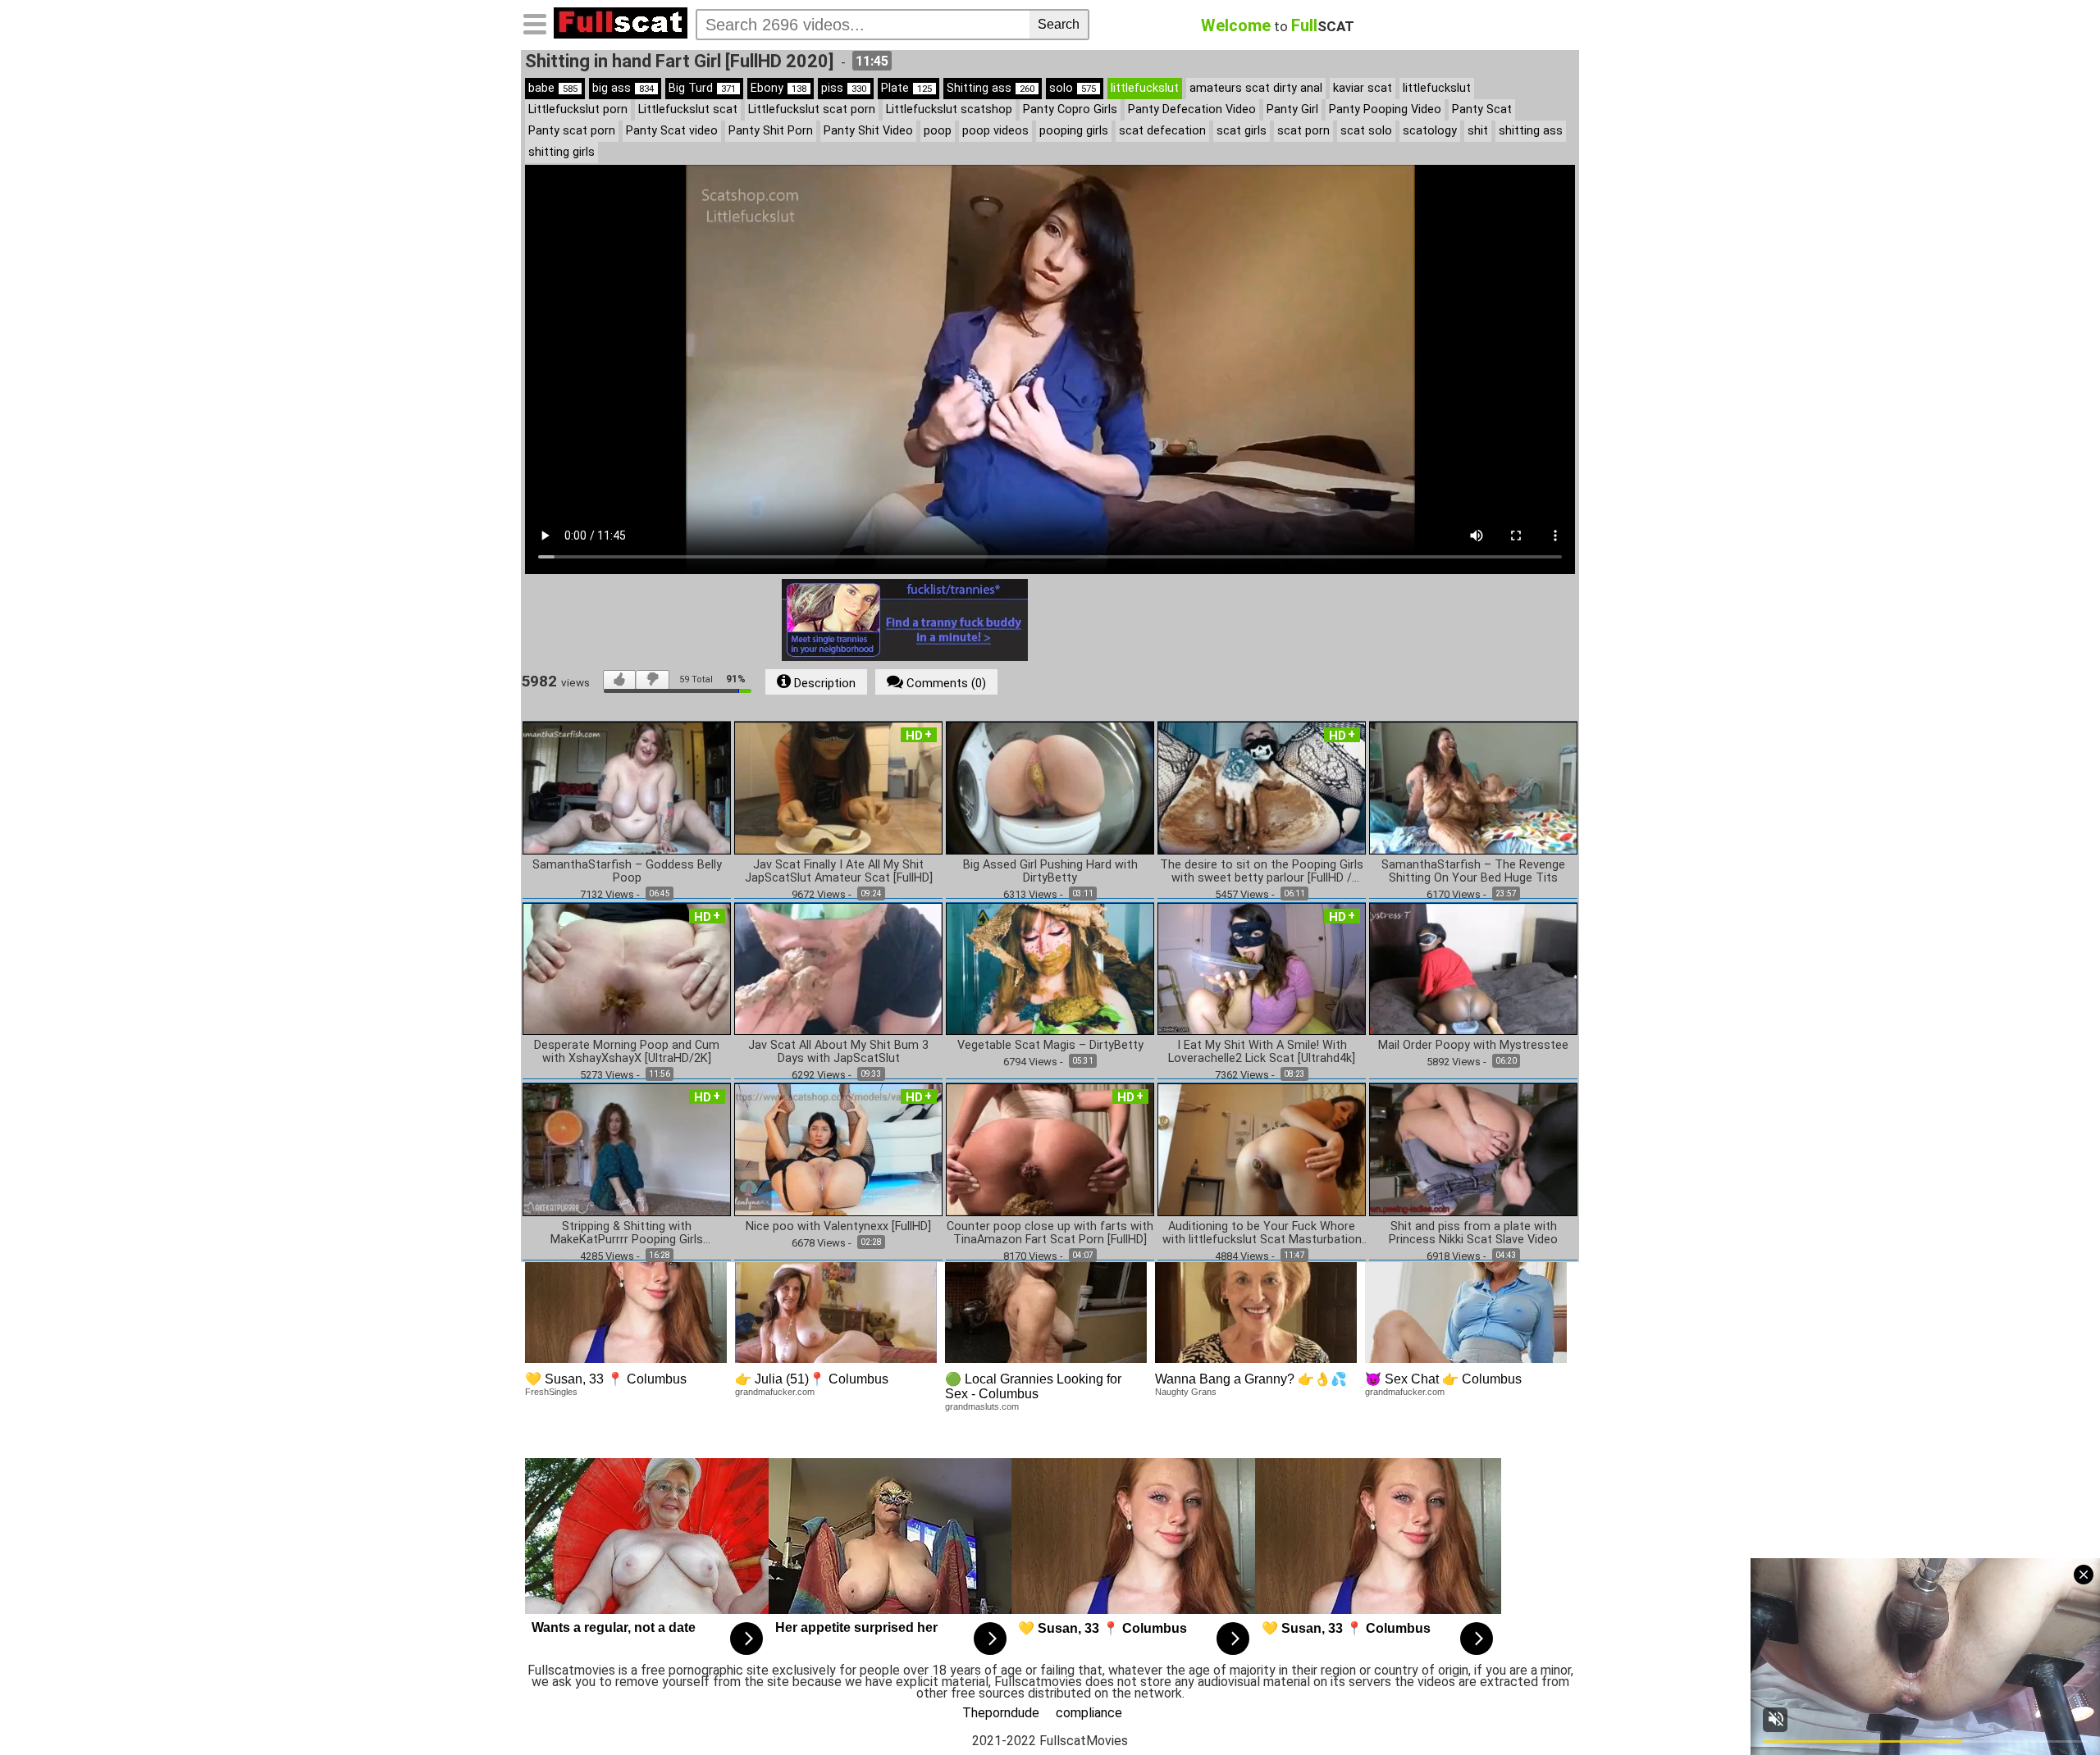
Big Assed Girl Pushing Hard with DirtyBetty (1050, 872)
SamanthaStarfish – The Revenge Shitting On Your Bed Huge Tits (1473, 872)
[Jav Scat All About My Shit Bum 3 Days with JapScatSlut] (838, 968)
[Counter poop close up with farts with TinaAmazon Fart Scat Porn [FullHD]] (1050, 1149)
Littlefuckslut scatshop (949, 109)
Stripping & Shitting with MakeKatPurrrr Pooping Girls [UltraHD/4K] (627, 1233)
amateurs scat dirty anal (1256, 88)
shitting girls (562, 152)
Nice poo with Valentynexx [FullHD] (838, 1227)
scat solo (1366, 131)
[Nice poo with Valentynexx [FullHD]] (838, 1149)
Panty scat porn (572, 131)
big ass (623, 88)
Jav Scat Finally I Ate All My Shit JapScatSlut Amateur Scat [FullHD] (839, 872)
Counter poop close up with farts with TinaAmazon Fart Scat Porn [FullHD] (1050, 1233)
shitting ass (1531, 131)
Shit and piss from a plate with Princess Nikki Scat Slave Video (1473, 1233)
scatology (1430, 131)
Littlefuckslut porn (578, 109)
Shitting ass (991, 88)
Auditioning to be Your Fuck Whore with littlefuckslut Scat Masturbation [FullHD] (1262, 1233)
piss (844, 88)
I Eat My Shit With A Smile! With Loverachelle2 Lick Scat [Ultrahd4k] (1262, 1052)
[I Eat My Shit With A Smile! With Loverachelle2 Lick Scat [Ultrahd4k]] (1262, 968)
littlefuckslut (1145, 88)
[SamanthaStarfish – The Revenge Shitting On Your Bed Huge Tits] (1473, 787)
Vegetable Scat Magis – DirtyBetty (1050, 1046)
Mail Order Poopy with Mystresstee (1473, 1046)
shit (1478, 131)
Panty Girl (1292, 109)
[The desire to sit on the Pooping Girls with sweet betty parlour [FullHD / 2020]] (1262, 787)
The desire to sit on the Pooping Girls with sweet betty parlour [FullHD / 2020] (1262, 872)
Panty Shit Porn (771, 131)
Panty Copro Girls (1070, 109)
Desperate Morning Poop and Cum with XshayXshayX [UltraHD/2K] (627, 1052)
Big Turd (702, 88)
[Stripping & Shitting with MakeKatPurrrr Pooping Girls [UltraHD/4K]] (627, 1149)
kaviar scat (1363, 88)
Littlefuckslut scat (688, 109)
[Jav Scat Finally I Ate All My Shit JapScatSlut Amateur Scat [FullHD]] (838, 787)
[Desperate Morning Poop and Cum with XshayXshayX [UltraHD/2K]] (627, 968)
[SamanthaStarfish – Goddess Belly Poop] (627, 787)
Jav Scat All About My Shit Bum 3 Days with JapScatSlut (838, 1052)
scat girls (1242, 131)
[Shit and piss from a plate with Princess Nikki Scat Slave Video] (1473, 1149)
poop (938, 131)
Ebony (778, 88)
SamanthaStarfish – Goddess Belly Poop (627, 872)
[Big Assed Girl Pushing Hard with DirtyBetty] (1050, 787)
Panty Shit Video (868, 131)
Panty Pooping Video (1385, 109)
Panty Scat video (672, 131)
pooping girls (1074, 131)
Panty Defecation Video (1192, 109)
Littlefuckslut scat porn (812, 109)
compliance (1089, 1713)
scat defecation (1162, 131)
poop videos (995, 131)
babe (553, 88)
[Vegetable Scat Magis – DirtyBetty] (1050, 968)
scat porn (1303, 131)
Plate (906, 88)
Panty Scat (1482, 109)
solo (1073, 88)
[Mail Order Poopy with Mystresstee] (1473, 968)
